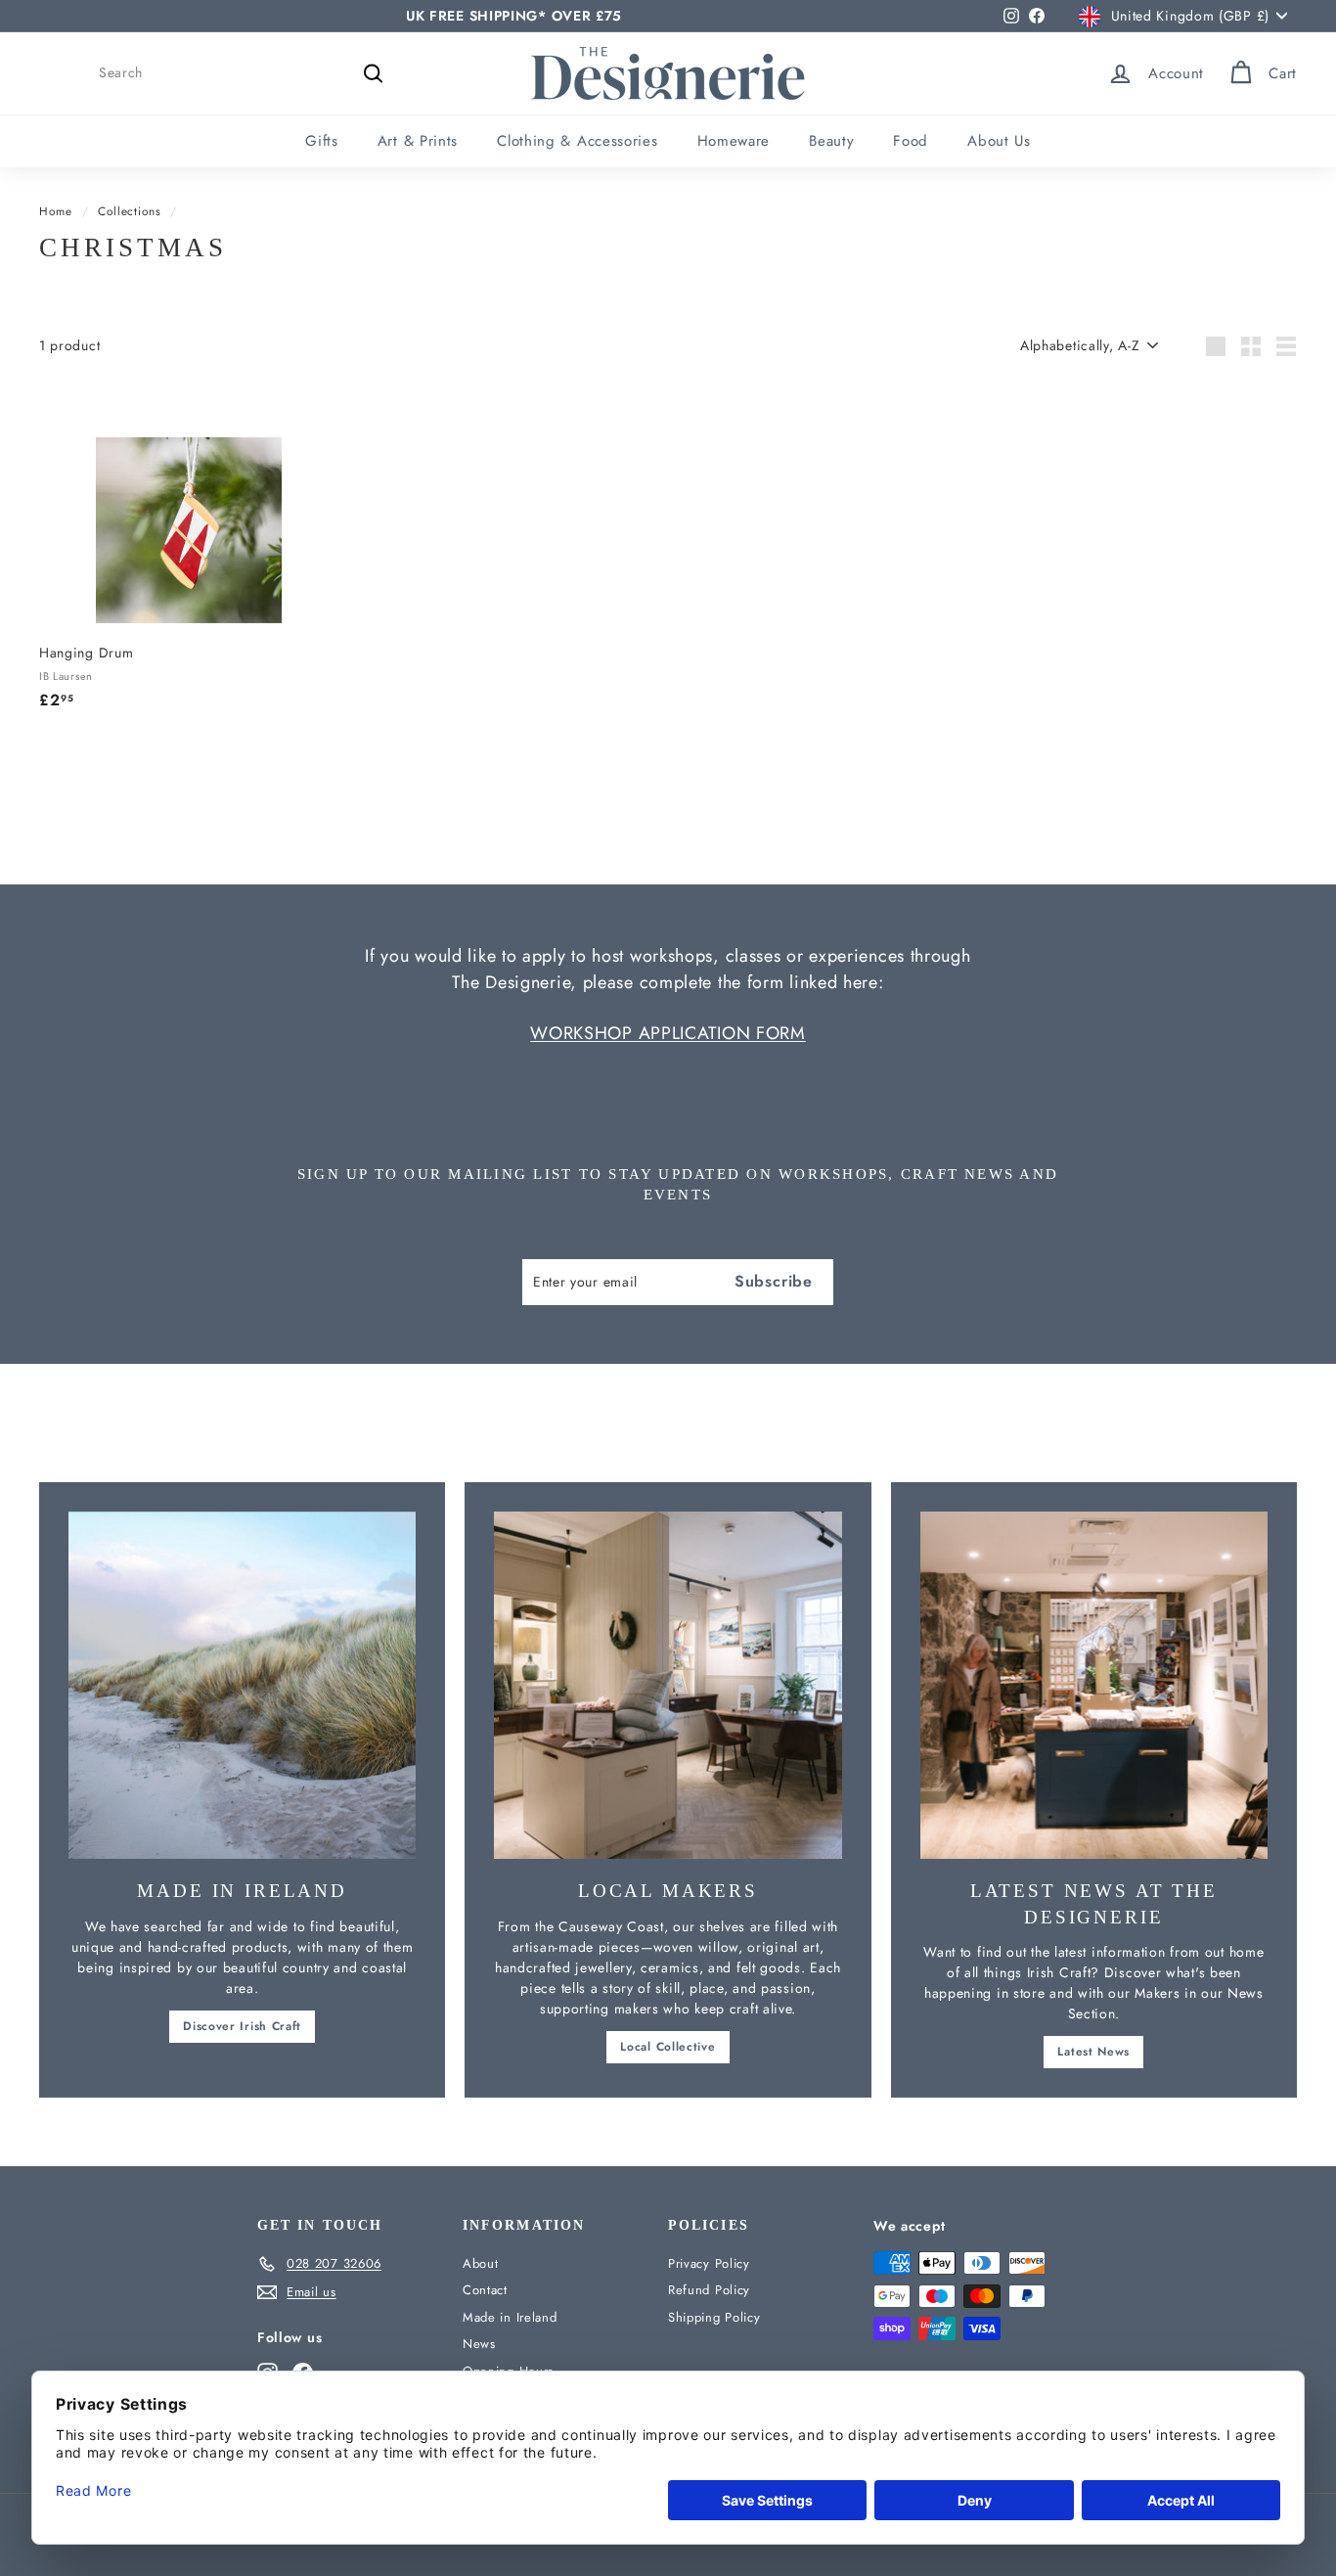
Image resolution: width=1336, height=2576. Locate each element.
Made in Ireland (510, 2317)
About (481, 2263)
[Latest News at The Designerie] (1094, 1685)
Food (911, 141)
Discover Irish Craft (242, 2026)
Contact (485, 2290)
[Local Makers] (668, 1685)
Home (56, 211)
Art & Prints (418, 141)
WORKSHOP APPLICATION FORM (668, 1033)
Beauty (831, 141)
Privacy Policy (709, 2263)
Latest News (1093, 2052)
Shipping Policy (714, 2317)
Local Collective (668, 2047)
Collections (130, 211)
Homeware (734, 141)
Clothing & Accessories (577, 141)
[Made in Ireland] (242, 1685)
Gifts (322, 141)
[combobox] (245, 73)
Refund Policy (709, 2290)
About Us (999, 141)
